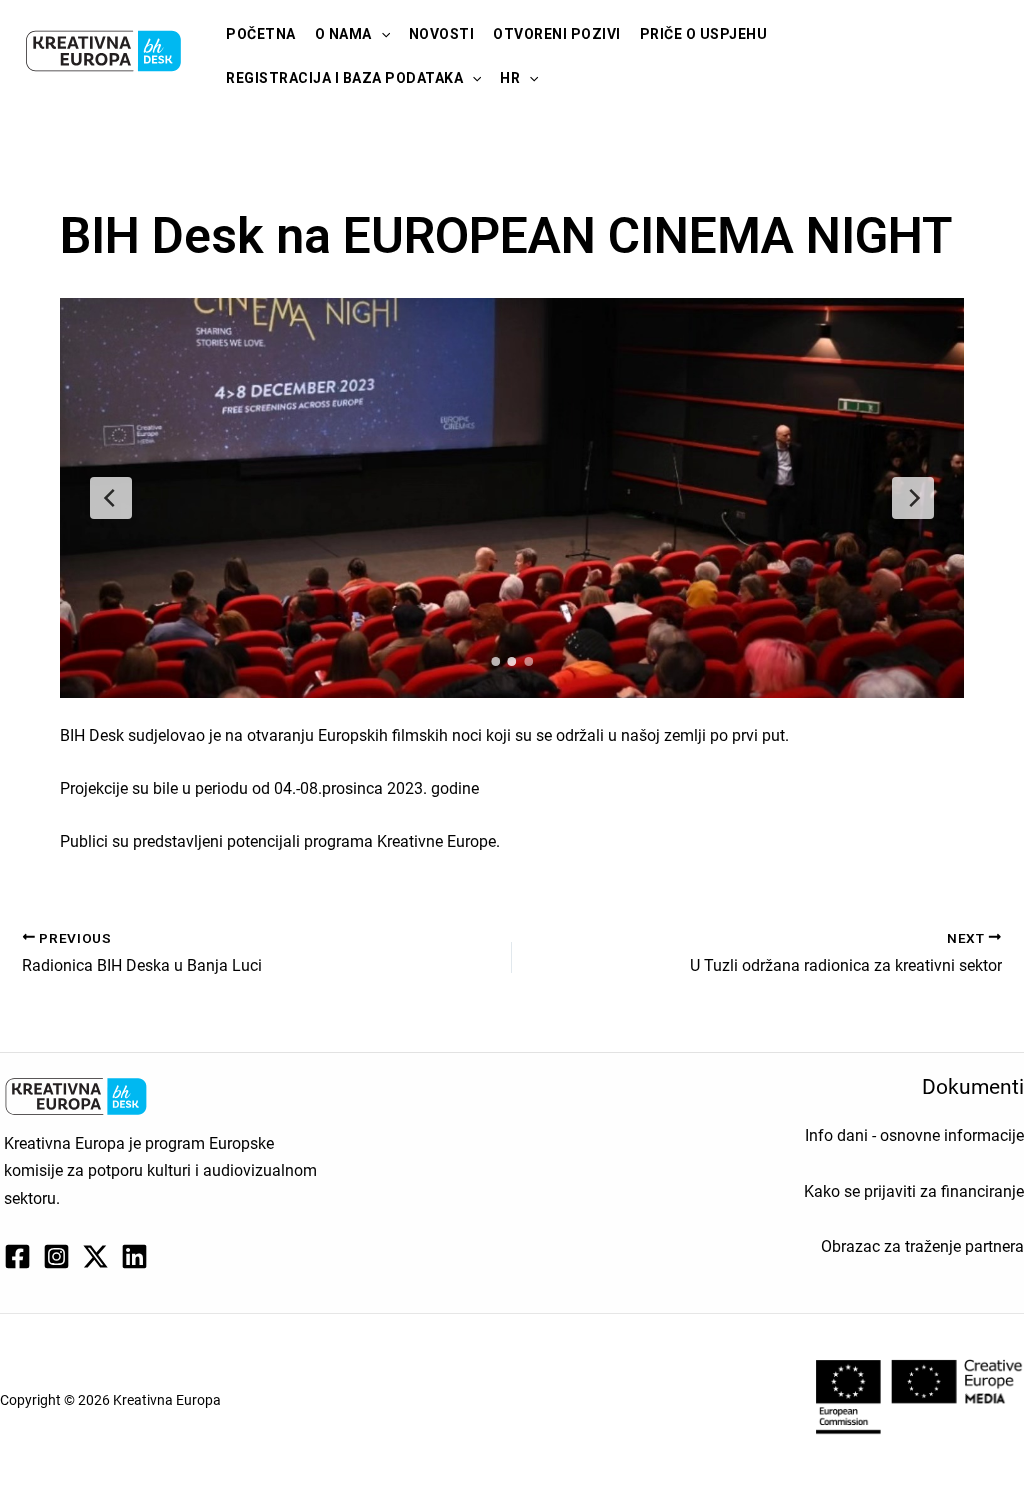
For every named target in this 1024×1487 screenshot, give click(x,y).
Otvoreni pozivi (557, 34)
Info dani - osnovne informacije (914, 1135)
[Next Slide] (913, 498)
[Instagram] (56, 1256)
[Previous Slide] (111, 498)
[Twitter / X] (95, 1256)
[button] (381, 34)
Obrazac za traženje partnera (922, 1246)
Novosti (442, 34)
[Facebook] (17, 1256)
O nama (343, 34)
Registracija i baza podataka (344, 78)
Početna (261, 34)
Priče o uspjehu (704, 34)
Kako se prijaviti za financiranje (914, 1191)
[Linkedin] (134, 1256)
